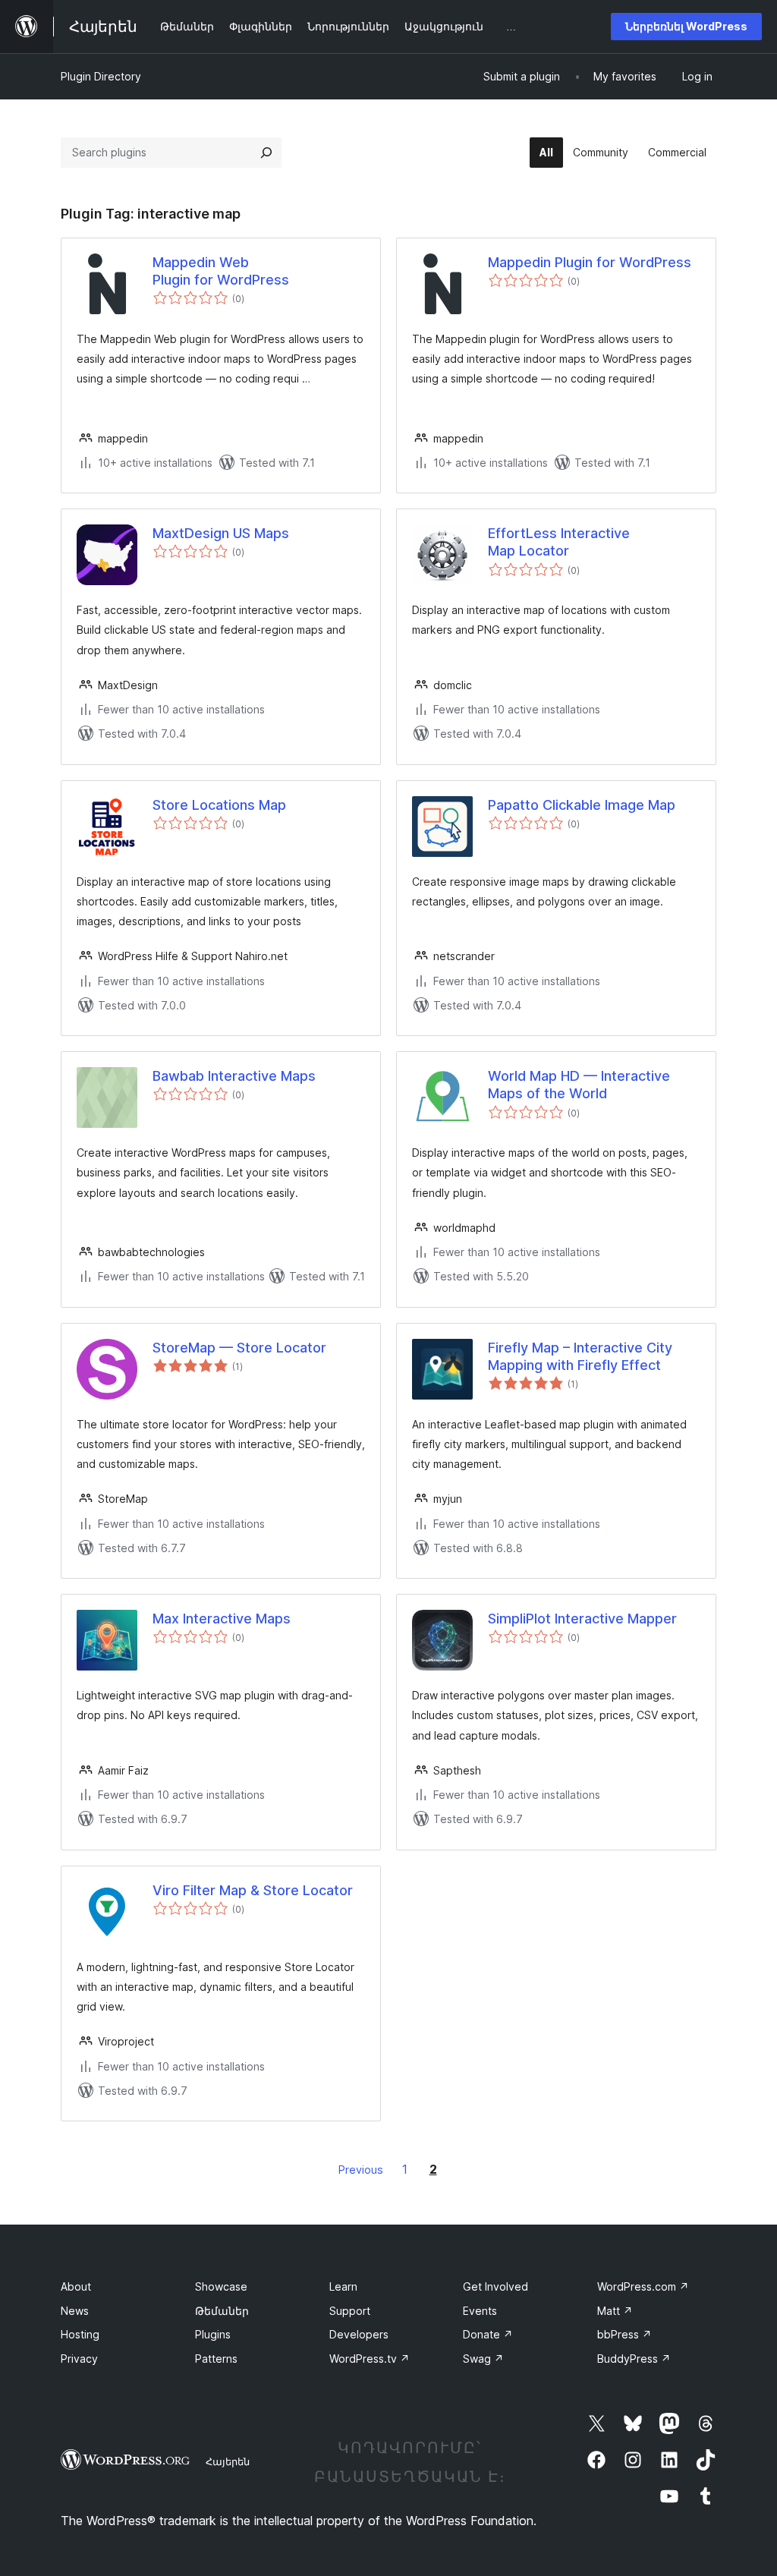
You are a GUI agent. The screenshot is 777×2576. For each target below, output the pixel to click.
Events (480, 2311)
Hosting (80, 2334)
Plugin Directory (101, 76)
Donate (488, 2334)
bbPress (624, 2334)
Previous (361, 2170)
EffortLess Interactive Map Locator (559, 542)
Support (350, 2311)
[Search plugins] (266, 153)
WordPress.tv (370, 2359)
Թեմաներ (222, 2311)
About (76, 2286)
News (75, 2311)
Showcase (221, 2286)
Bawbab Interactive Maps (234, 1076)
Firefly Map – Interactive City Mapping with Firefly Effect (580, 1356)
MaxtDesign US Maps (221, 533)
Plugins (213, 2334)
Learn (343, 2286)
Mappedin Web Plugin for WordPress (221, 271)
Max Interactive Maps (222, 1619)
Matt (615, 2311)
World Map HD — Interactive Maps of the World (579, 1085)
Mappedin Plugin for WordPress (590, 262)
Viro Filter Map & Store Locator (253, 1890)
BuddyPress (634, 2359)
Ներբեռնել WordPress (686, 26)
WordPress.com (643, 2286)
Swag (483, 2359)
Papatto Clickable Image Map (582, 805)
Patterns (216, 2359)
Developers (359, 2334)
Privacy (79, 2359)
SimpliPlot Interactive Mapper (582, 1619)
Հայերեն (228, 2461)
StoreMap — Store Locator (239, 1348)
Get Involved (495, 2286)
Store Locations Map (219, 805)
